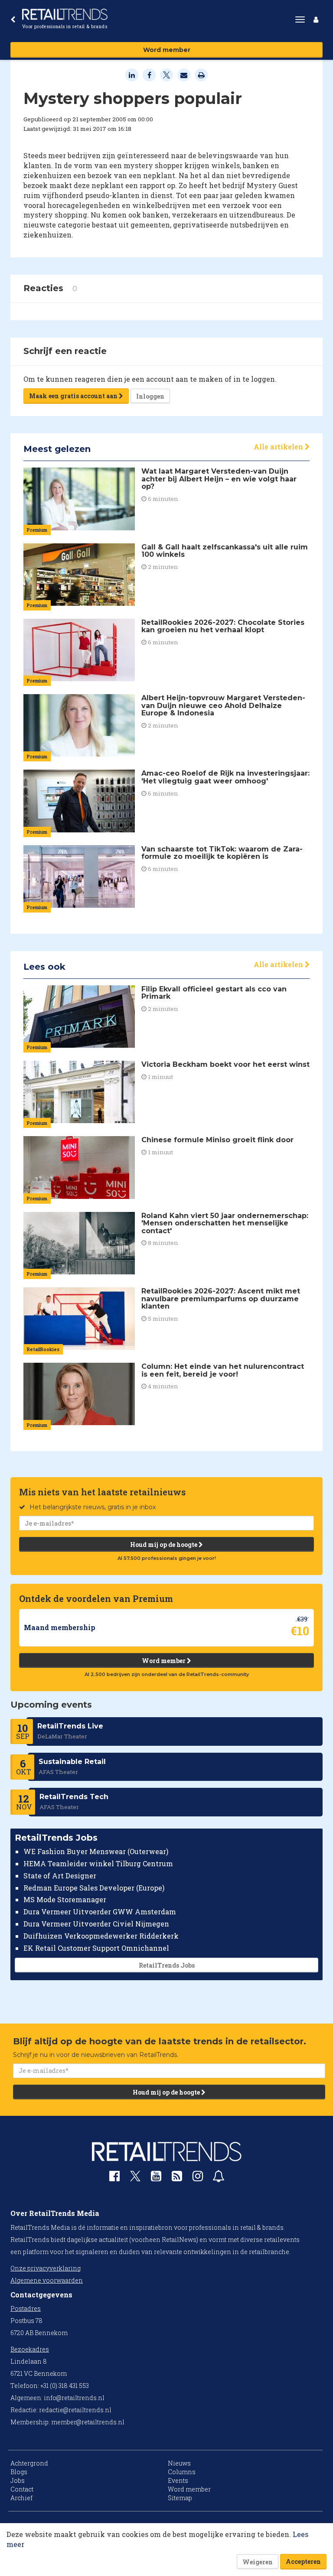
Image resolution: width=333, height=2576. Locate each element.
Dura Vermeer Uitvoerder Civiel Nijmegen (96, 1924)
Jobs (18, 2480)
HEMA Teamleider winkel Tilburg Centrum (98, 1863)
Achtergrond (29, 2463)
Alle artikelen (279, 447)
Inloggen (150, 396)
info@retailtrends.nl (74, 2398)
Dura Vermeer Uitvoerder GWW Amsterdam (100, 1912)
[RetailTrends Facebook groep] (114, 2178)
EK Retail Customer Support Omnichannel (96, 1948)
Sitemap (180, 2498)
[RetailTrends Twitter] (135, 2179)
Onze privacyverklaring (46, 2268)
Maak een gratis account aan (74, 396)
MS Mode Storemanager (65, 1899)
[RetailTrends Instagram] (198, 2178)
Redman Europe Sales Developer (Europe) (94, 1888)
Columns (182, 2472)
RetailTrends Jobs (167, 1965)
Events (178, 2480)
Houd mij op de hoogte (164, 1545)
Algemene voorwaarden (47, 2280)
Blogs (19, 2472)
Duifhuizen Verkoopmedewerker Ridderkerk (101, 1936)
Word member (167, 50)
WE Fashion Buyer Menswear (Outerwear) (96, 1851)
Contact (22, 2489)
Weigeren (258, 2562)
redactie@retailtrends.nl (75, 2410)
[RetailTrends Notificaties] (219, 2178)
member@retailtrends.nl (88, 2422)
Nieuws (179, 2463)
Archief (21, 2498)
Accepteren (303, 2561)
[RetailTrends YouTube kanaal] (156, 2178)
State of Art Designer (60, 1876)
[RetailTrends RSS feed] (177, 2178)
